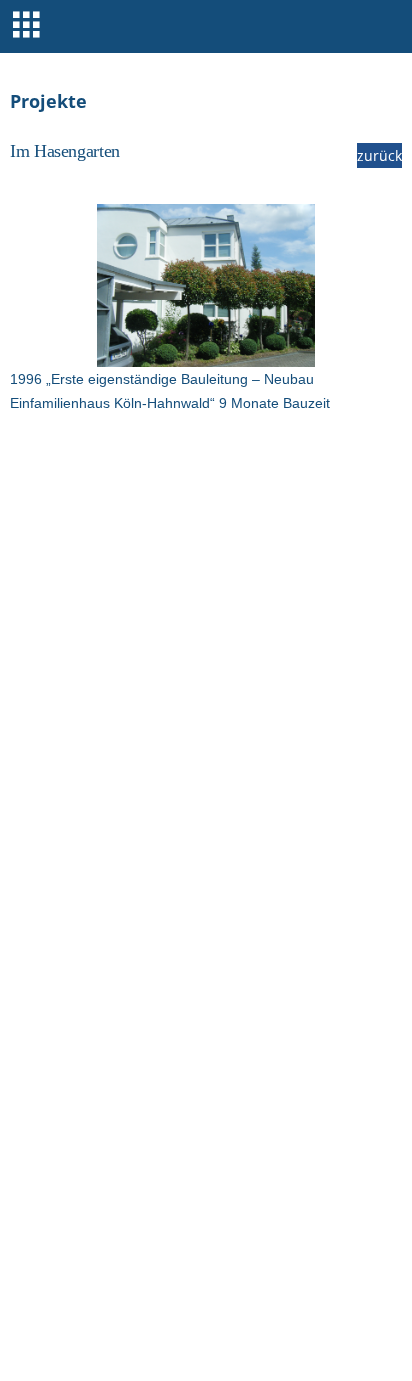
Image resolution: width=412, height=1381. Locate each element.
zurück (379, 155)
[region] (206, 285)
